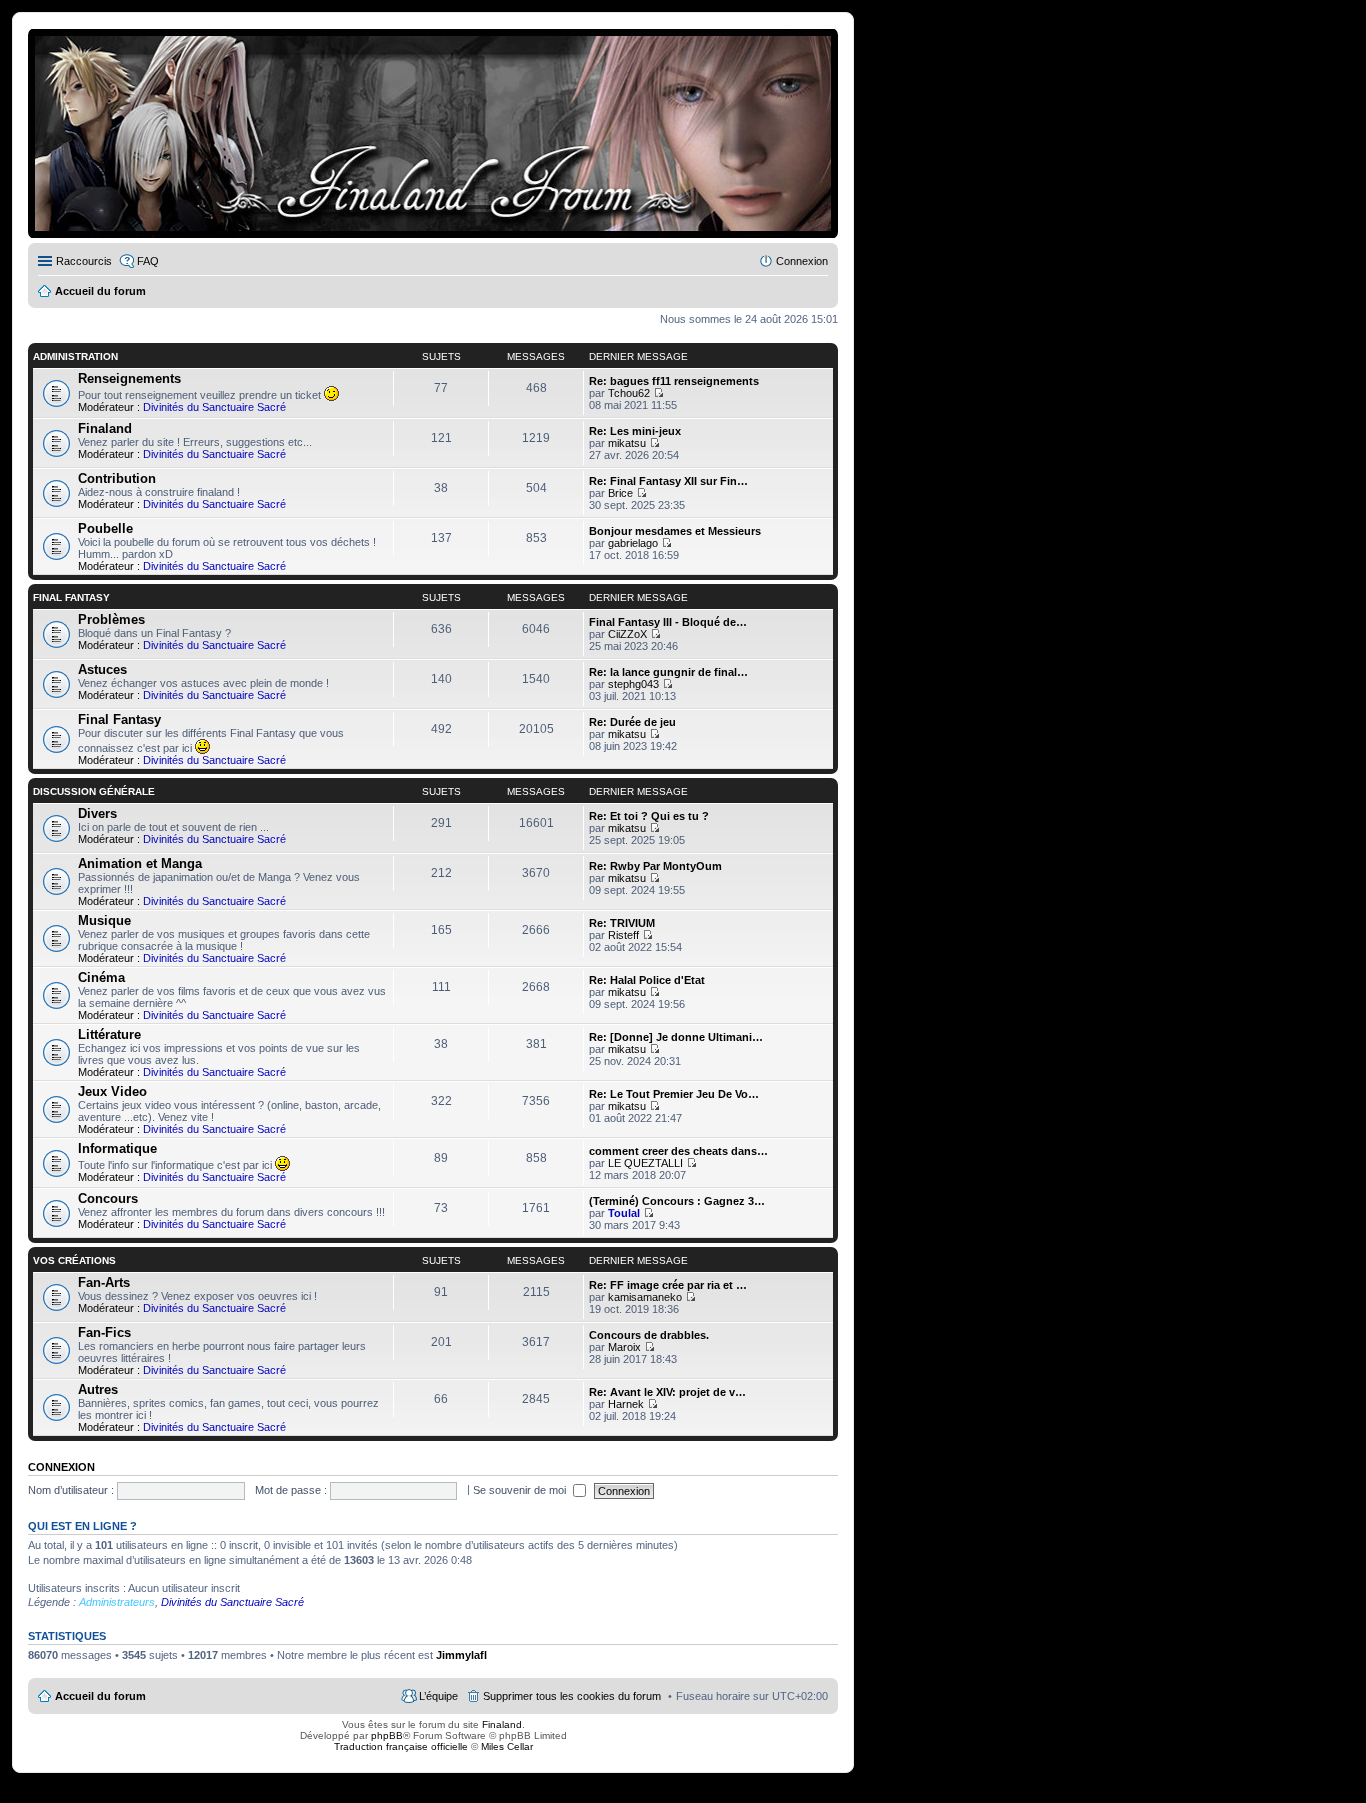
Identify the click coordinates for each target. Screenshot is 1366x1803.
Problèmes (111, 619)
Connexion (61, 1467)
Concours (108, 1198)
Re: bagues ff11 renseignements (674, 381)
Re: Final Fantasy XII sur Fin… (668, 481)
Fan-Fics (104, 1332)
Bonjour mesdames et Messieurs (675, 531)
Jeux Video (112, 1091)
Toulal (624, 1213)
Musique (104, 920)
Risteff (623, 935)
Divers (97, 813)
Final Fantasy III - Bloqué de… (668, 622)
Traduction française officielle (401, 1746)
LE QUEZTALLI (645, 1163)
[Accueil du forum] (433, 133)
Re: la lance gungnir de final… (668, 672)
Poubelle (105, 528)
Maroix (624, 1347)
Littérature (109, 1034)
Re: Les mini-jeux (635, 431)
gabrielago (633, 543)
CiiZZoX (627, 634)
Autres (98, 1389)
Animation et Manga (140, 863)
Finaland (105, 428)
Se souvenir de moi (521, 1490)
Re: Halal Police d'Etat (647, 980)
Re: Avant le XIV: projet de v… (667, 1392)
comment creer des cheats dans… (678, 1151)
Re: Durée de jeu (632, 722)
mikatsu (627, 443)
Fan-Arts (104, 1282)
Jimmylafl (461, 1655)
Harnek (626, 1404)
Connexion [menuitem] (802, 261)
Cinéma (101, 977)
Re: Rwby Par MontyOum (655, 866)
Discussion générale (94, 791)
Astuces (102, 669)
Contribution (117, 478)
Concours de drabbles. (649, 1335)
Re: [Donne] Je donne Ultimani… (676, 1037)
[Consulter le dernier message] (658, 393)
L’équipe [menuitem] (438, 1696)
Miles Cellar (507, 1746)
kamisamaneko (645, 1297)
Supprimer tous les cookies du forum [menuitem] (572, 1696)
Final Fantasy (71, 597)
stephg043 (633, 684)
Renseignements (129, 378)
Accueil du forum (100, 1696)
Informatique (117, 1148)
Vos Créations (74, 1260)
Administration (75, 356)
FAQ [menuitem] (148, 261)
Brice (620, 493)
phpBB (387, 1735)
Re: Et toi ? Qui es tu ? (649, 816)
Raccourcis (84, 261)
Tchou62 (629, 393)
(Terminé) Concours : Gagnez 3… (677, 1201)
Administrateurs (117, 1602)
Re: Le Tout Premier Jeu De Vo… (674, 1094)
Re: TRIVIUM (622, 923)
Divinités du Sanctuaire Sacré (214, 407)
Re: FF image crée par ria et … (668, 1285)
